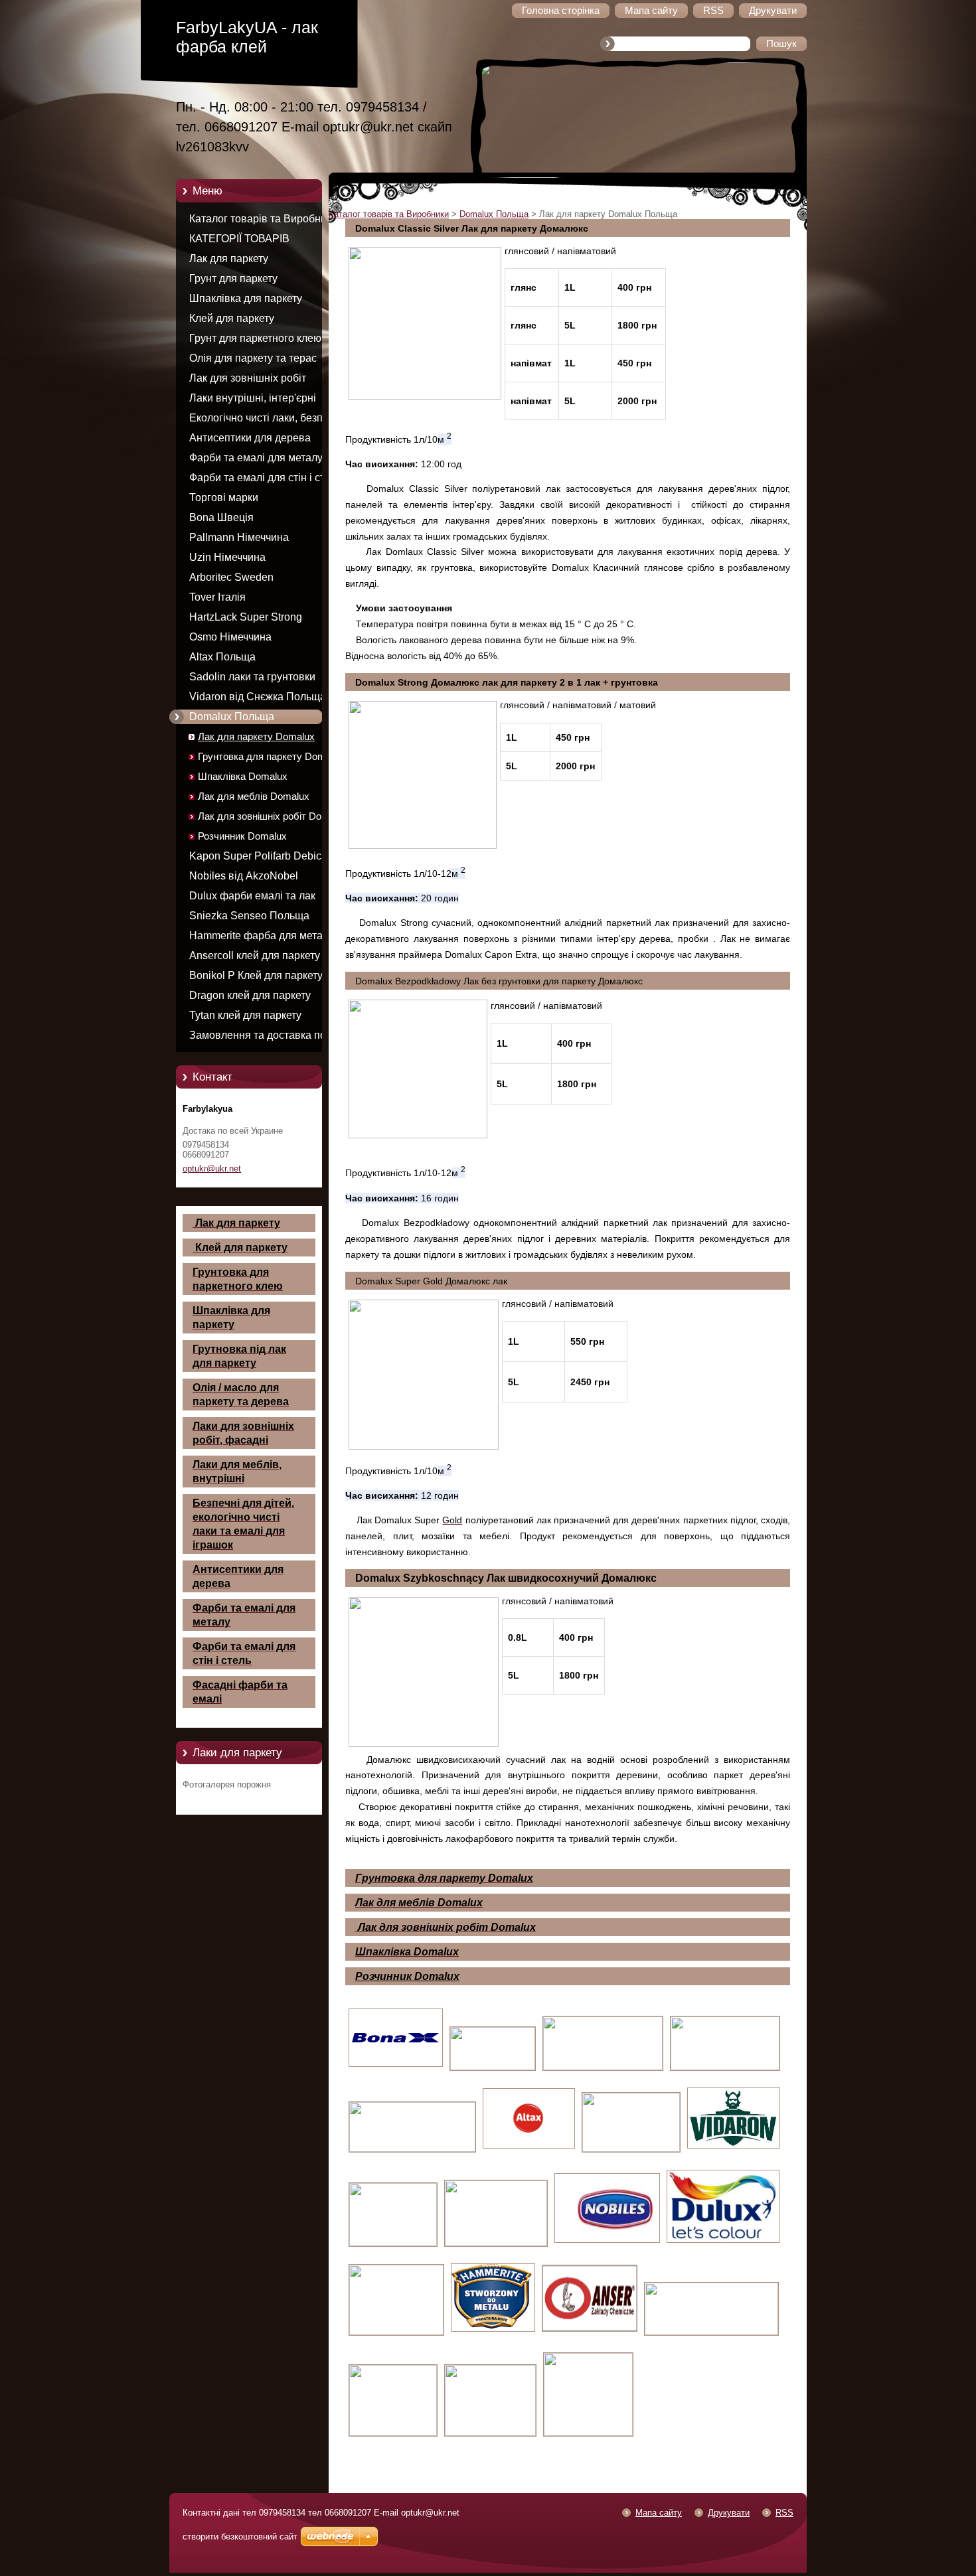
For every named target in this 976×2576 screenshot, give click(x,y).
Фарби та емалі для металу (256, 458)
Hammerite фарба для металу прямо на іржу (262, 938)
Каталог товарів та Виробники (263, 219)
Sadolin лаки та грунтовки (252, 677)
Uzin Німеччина (227, 557)
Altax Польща (222, 657)
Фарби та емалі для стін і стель (265, 478)
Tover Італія (217, 597)
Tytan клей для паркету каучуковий (245, 1018)
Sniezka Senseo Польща (249, 916)
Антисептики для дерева (250, 438)
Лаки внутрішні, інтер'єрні (253, 398)
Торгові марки (224, 497)
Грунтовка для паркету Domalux (271, 757)
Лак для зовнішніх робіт (248, 378)
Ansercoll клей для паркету (255, 955)
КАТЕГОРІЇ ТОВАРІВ (239, 239)
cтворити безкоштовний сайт (240, 2537)
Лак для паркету (229, 259)
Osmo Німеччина (230, 637)
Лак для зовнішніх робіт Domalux (273, 816)
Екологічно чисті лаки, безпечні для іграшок (266, 420)
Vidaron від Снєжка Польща (258, 697)
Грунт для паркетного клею (255, 338)
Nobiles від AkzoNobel (244, 876)
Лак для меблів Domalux (254, 796)
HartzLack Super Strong (246, 617)
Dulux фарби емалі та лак (252, 896)
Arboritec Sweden (231, 577)
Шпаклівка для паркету (246, 298)
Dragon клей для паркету (250, 995)
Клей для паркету (232, 318)
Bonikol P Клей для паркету (256, 975)
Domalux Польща (232, 717)
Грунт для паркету (233, 278)
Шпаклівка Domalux (243, 777)
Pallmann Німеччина (239, 537)
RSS (784, 2513)
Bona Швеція (221, 517)
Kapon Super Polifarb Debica (258, 856)
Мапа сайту (659, 2513)
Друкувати (729, 2513)
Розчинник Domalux (242, 836)
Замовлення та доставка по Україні (258, 1037)
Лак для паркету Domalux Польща (256, 739)
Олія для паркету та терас (253, 358)
